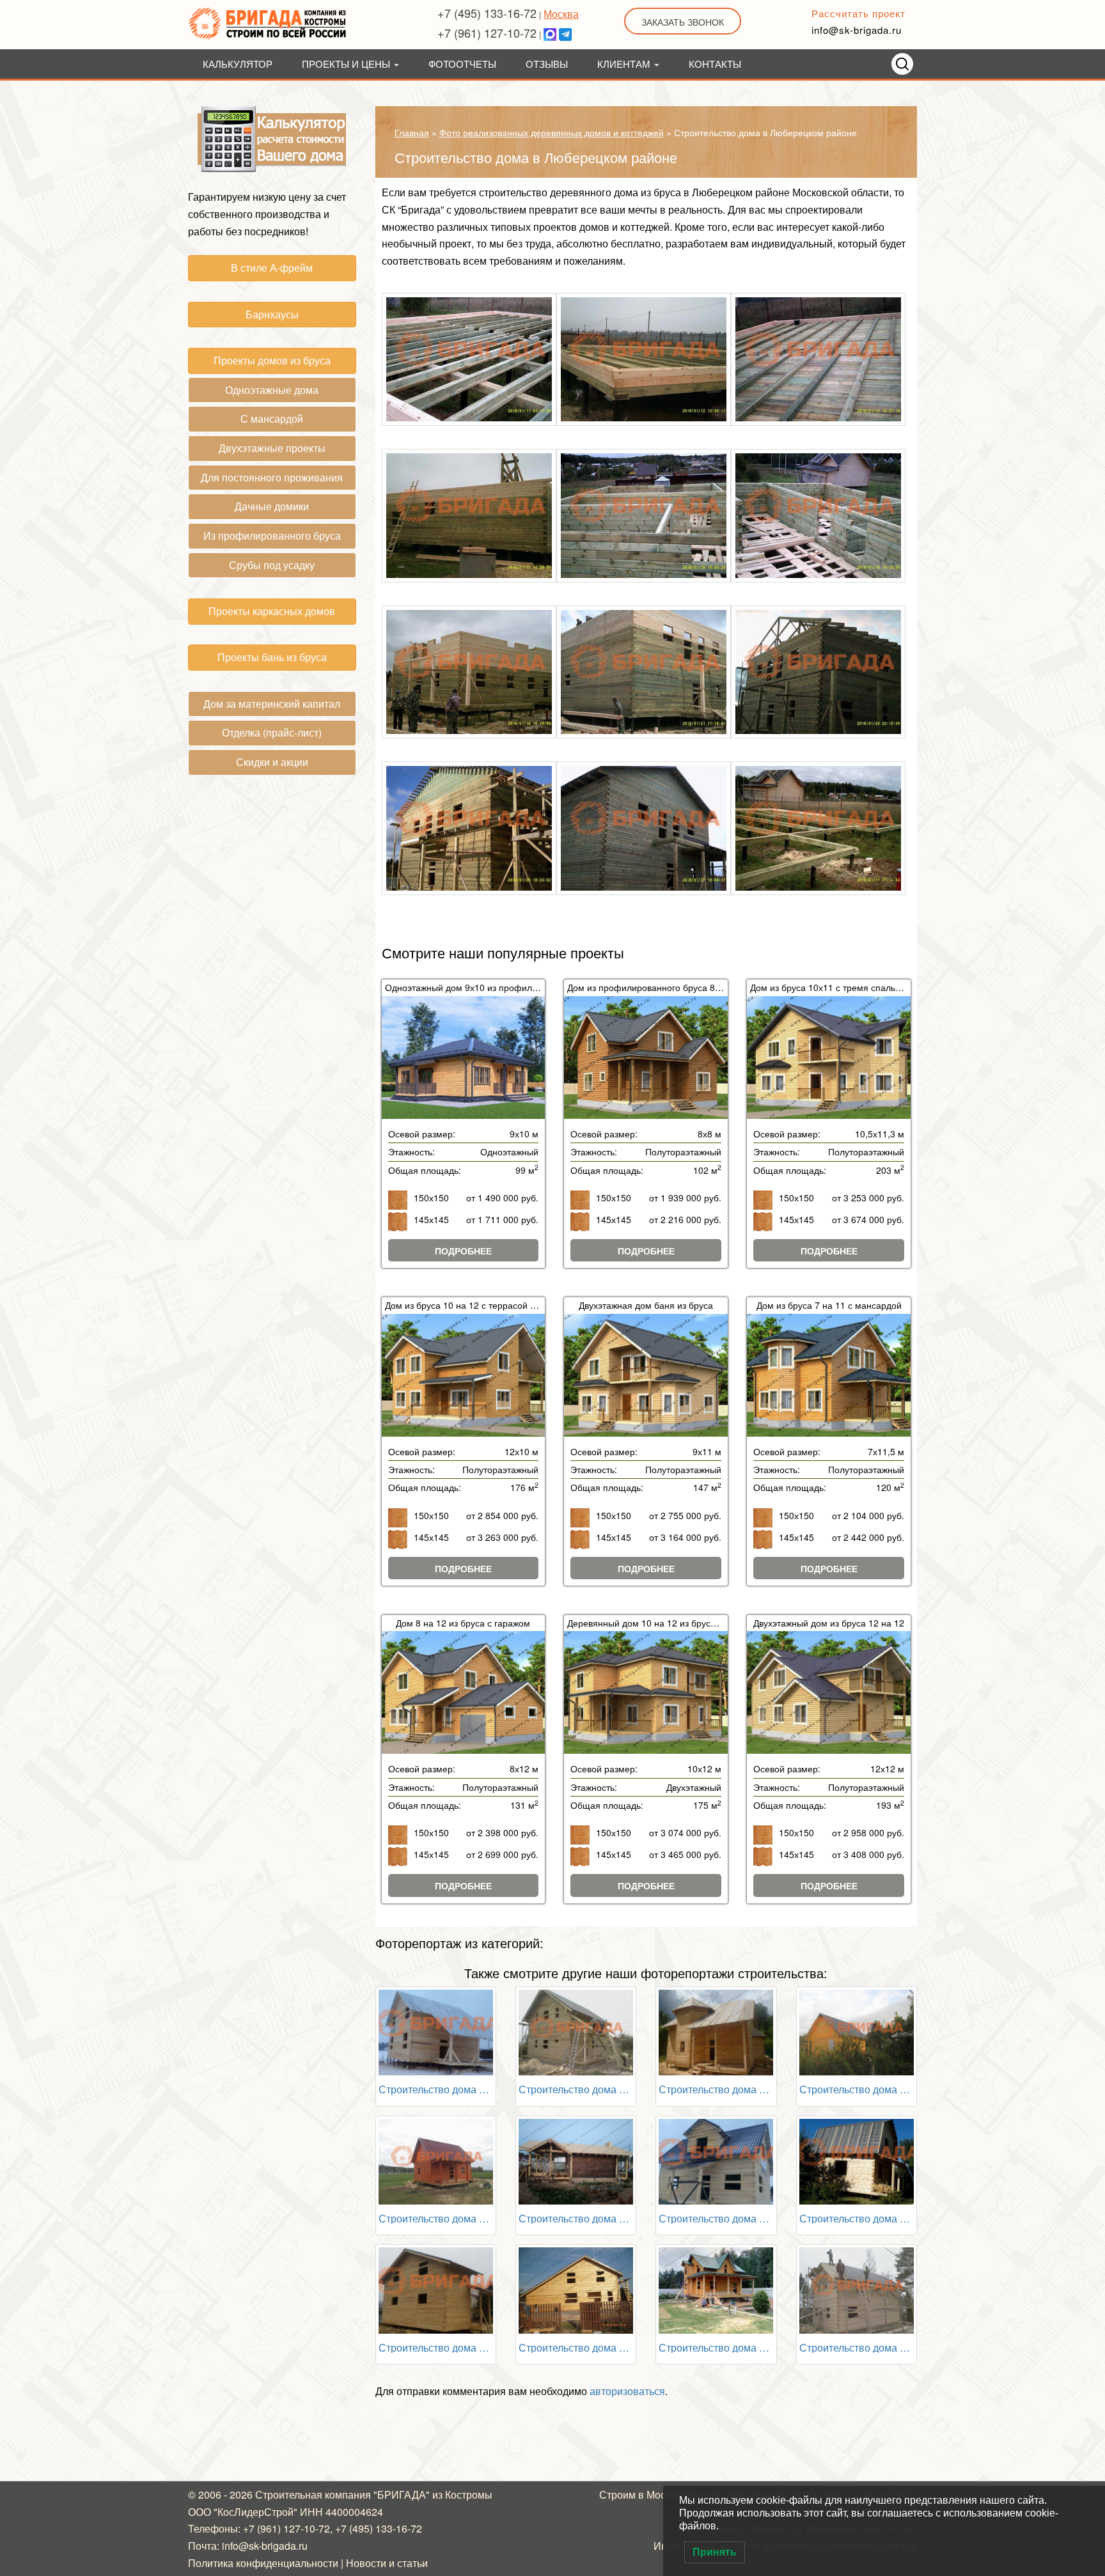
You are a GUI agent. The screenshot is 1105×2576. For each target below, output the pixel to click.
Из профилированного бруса (272, 535)
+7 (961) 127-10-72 (487, 33)
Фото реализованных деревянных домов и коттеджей (552, 132)
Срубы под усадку (272, 565)
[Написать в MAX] (550, 33)
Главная (412, 132)
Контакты (715, 64)
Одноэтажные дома (272, 390)
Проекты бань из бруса (272, 657)
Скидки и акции (272, 762)
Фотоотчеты (462, 64)
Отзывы (547, 64)
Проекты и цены (347, 64)
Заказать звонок (683, 22)
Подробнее (463, 1251)
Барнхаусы (272, 314)
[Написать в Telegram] (565, 33)
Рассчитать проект (858, 13)
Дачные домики (272, 506)
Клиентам (625, 64)
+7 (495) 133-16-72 (487, 13)
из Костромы (462, 2494)
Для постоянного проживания (272, 477)
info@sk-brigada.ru (857, 30)
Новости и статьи (387, 2563)
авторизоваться (627, 2391)
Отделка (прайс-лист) (272, 732)
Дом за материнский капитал (272, 704)
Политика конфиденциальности (263, 2563)
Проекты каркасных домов (272, 611)
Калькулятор (238, 64)
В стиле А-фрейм (272, 268)
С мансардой (272, 418)
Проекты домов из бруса (272, 360)
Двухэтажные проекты (272, 448)
